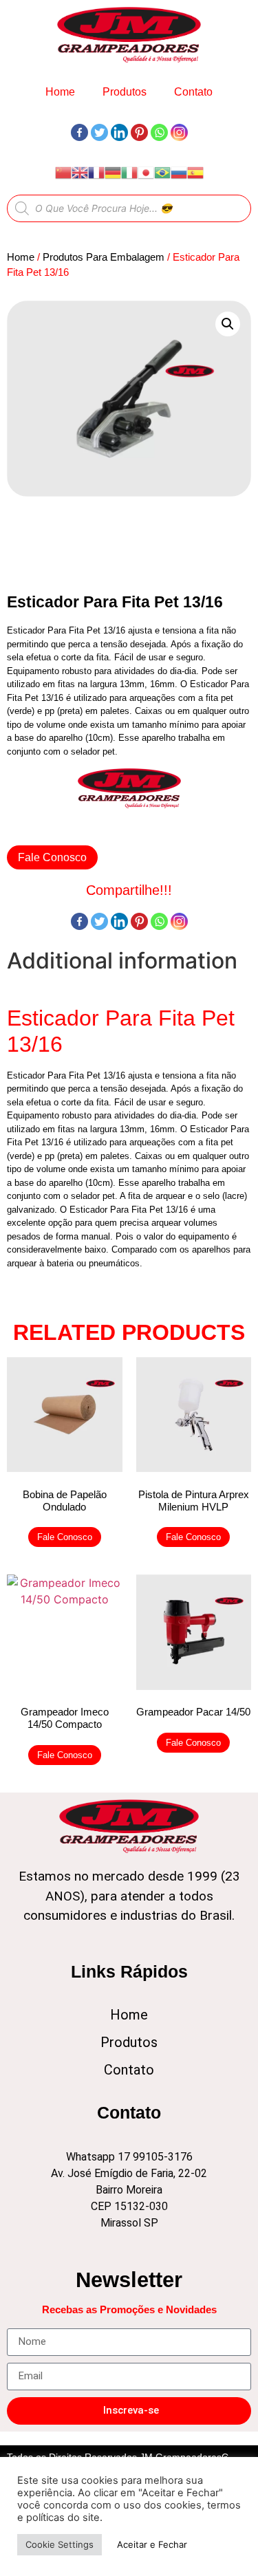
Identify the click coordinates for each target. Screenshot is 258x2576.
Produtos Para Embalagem (104, 257)
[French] (96, 172)
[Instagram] (179, 132)
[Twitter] (99, 132)
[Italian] (129, 172)
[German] (113, 172)
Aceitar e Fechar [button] (152, 2544)
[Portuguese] (162, 172)
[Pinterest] (139, 132)
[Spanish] (195, 172)
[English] (80, 172)
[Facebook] (79, 132)
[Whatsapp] (159, 132)
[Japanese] (146, 172)
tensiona (179, 1075)
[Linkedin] (119, 132)
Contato (193, 92)
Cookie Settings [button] (60, 2544)
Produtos (125, 92)
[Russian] (179, 172)
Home (60, 92)
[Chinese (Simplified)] (63, 172)
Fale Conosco (52, 857)
